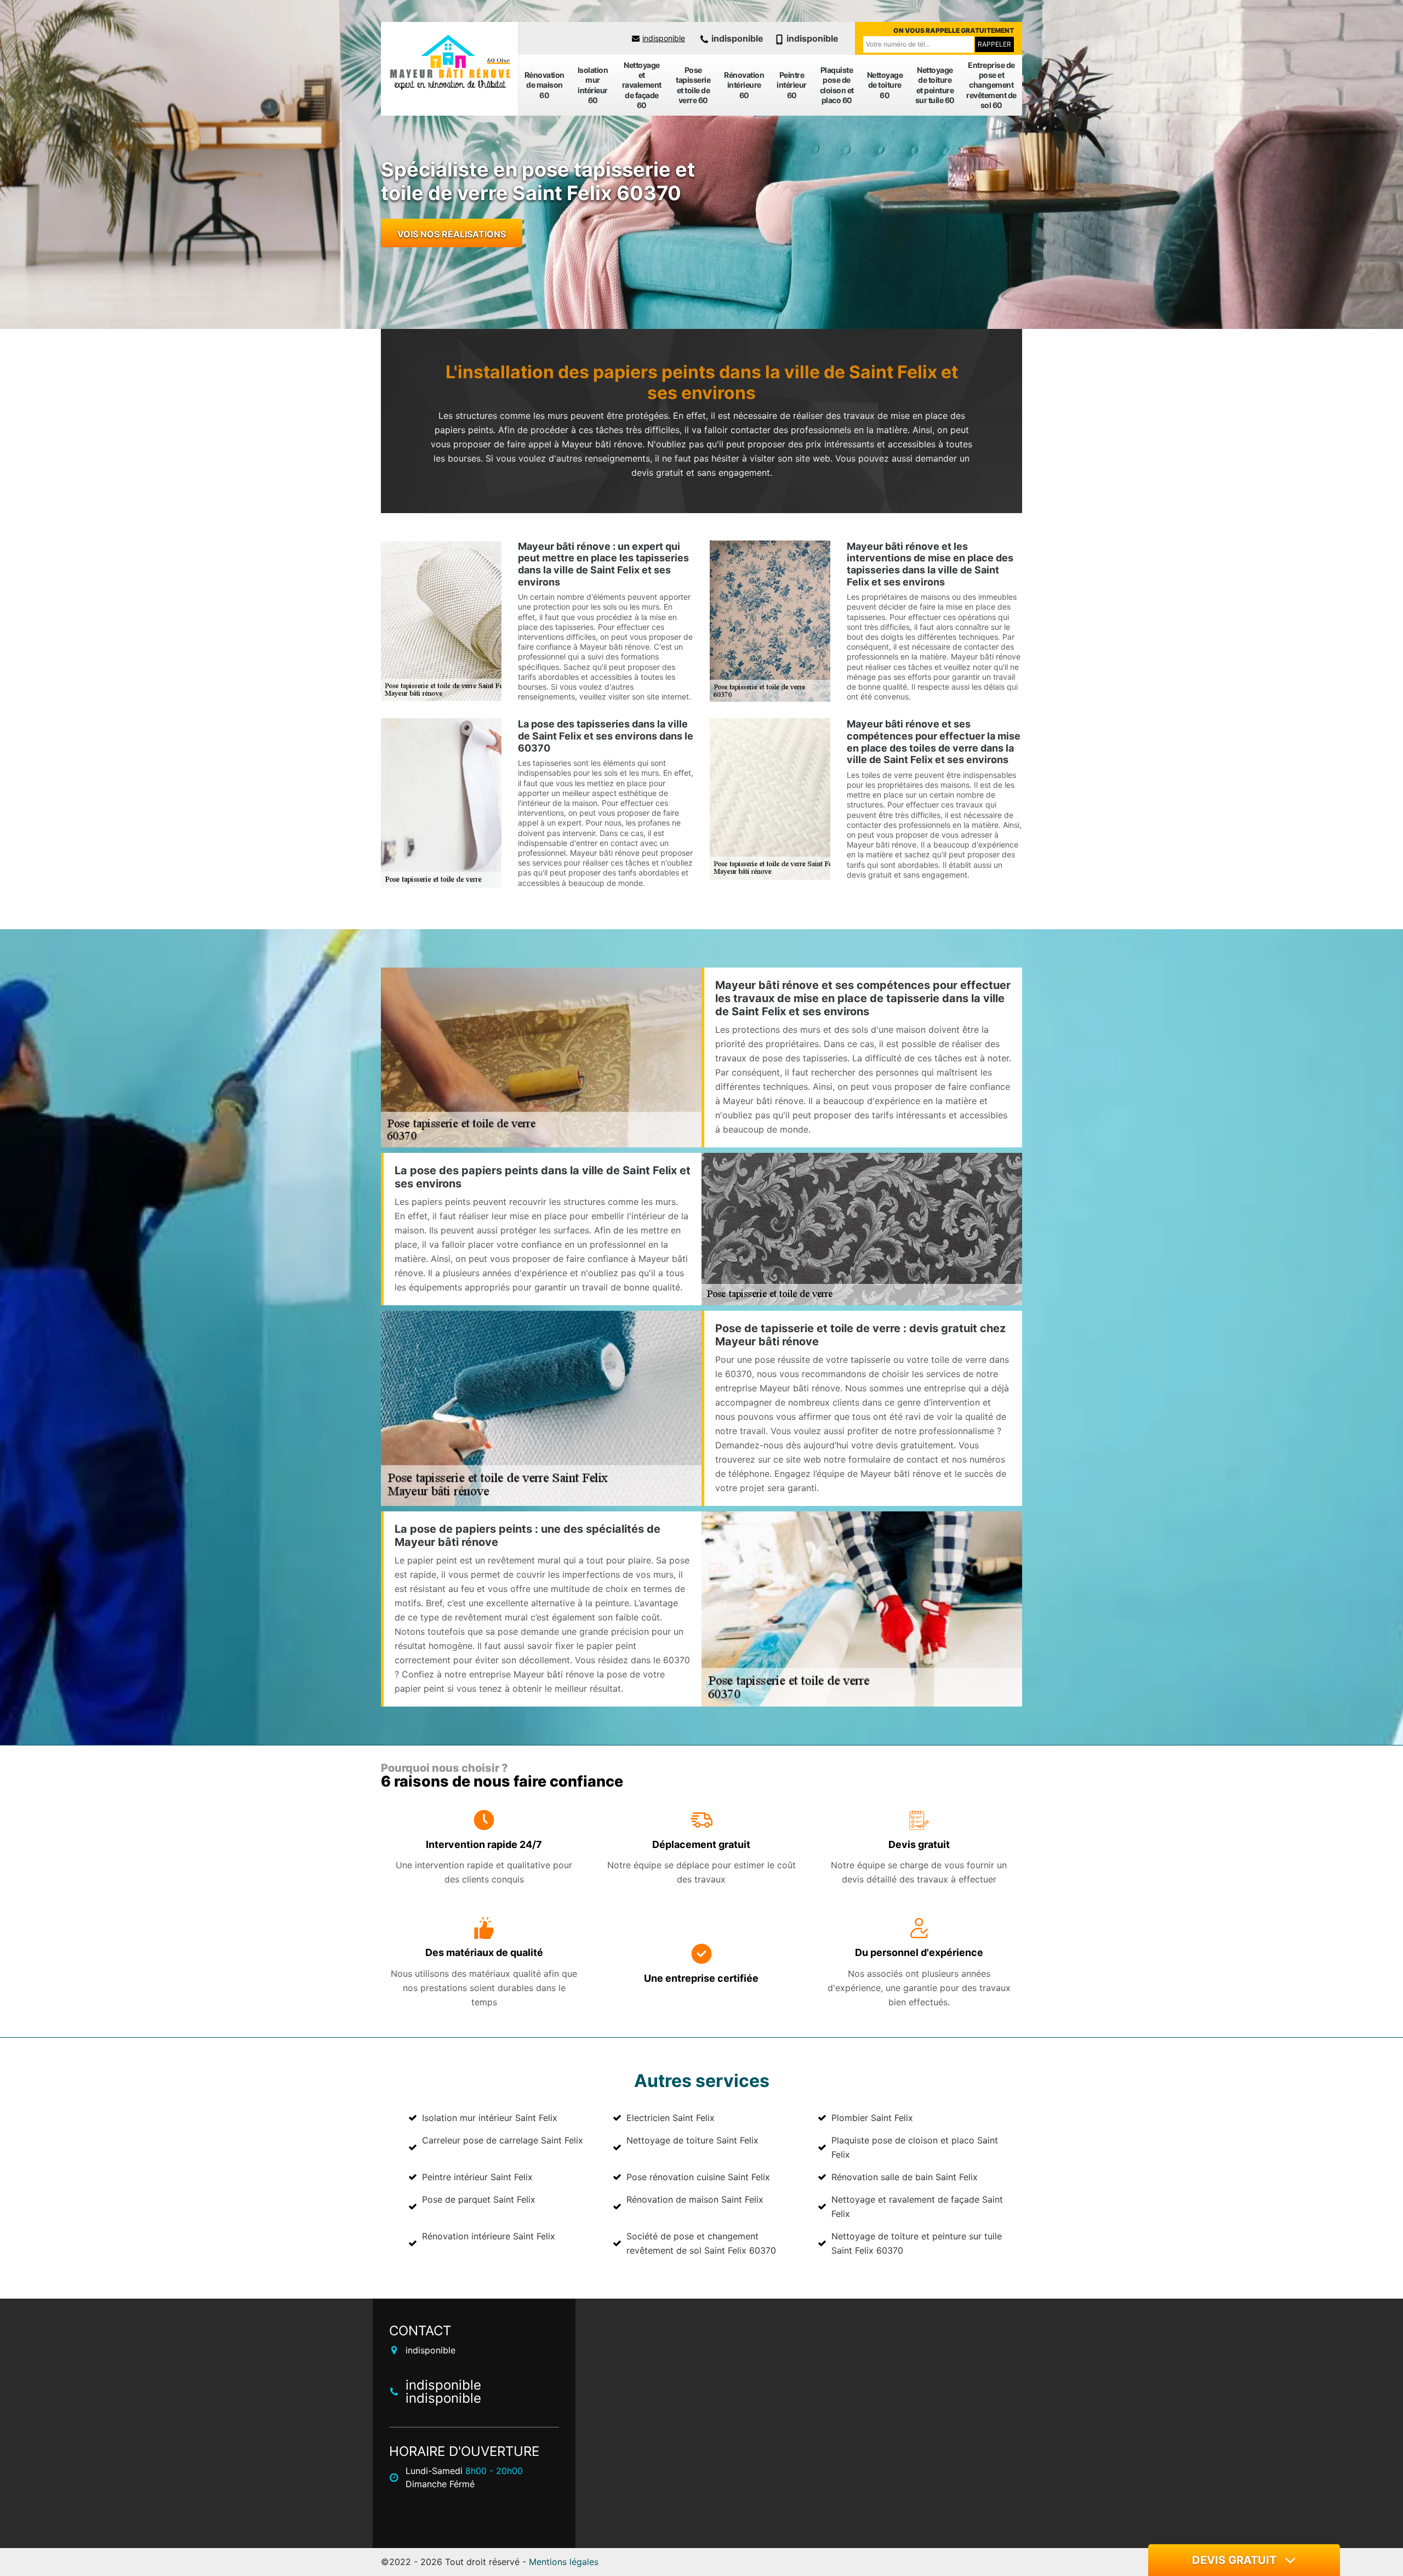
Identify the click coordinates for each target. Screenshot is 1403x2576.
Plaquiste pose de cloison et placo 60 (837, 85)
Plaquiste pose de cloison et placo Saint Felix (915, 2147)
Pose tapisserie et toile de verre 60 (693, 85)
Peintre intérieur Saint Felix (477, 2177)
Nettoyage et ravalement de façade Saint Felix (917, 2207)
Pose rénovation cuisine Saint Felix (698, 2177)
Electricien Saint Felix (671, 2118)
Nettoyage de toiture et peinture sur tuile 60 (935, 85)
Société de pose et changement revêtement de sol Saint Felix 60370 (701, 2243)
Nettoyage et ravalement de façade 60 (642, 85)
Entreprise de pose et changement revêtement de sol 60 (991, 85)
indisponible (664, 38)
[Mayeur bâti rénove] (449, 63)
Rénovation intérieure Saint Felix (489, 2236)
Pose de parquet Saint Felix (479, 2199)
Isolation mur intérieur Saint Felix (490, 2118)
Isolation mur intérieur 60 (593, 85)
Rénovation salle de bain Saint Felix (905, 2177)
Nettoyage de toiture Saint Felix (692, 2140)
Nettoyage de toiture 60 (885, 85)
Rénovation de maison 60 (544, 85)
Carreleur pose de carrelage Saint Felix (503, 2140)
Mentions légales (564, 2562)
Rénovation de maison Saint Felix (695, 2199)
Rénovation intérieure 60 (744, 85)
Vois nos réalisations (452, 234)
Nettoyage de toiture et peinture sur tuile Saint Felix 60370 (917, 2243)
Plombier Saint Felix (872, 2118)
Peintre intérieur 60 (792, 85)
